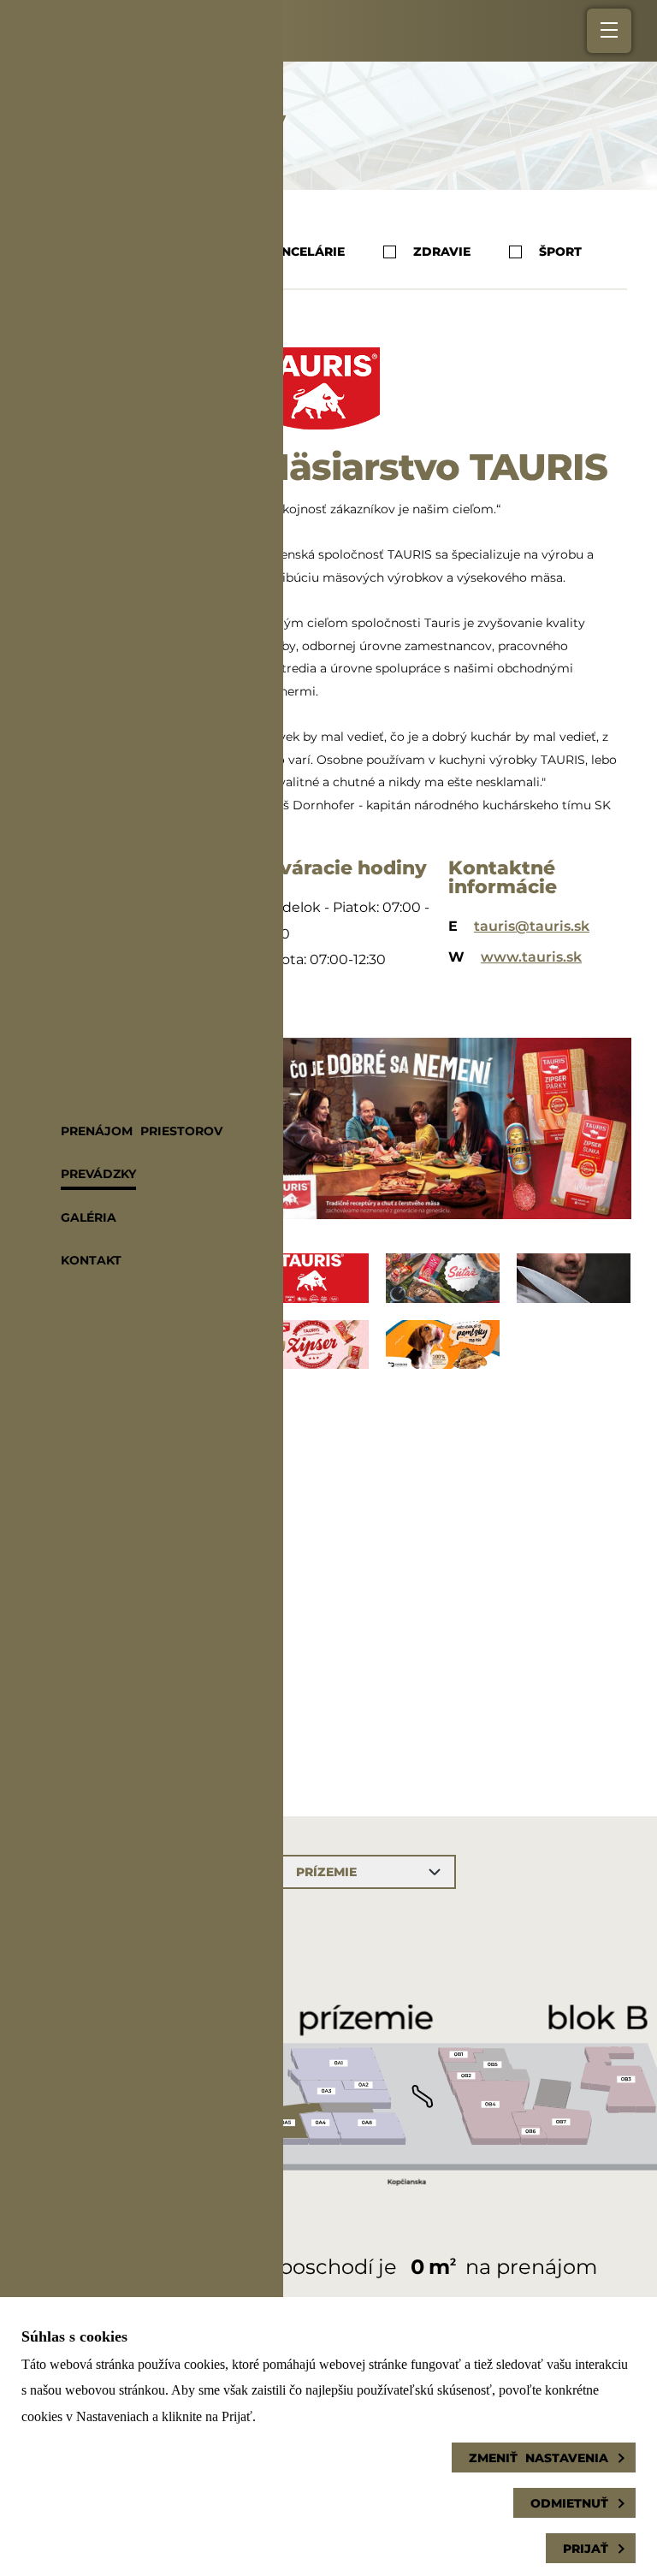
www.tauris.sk (531, 957)
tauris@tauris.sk (532, 927)
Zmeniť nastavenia (539, 2458)
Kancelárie (304, 252)
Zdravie (442, 252)
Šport (560, 252)
